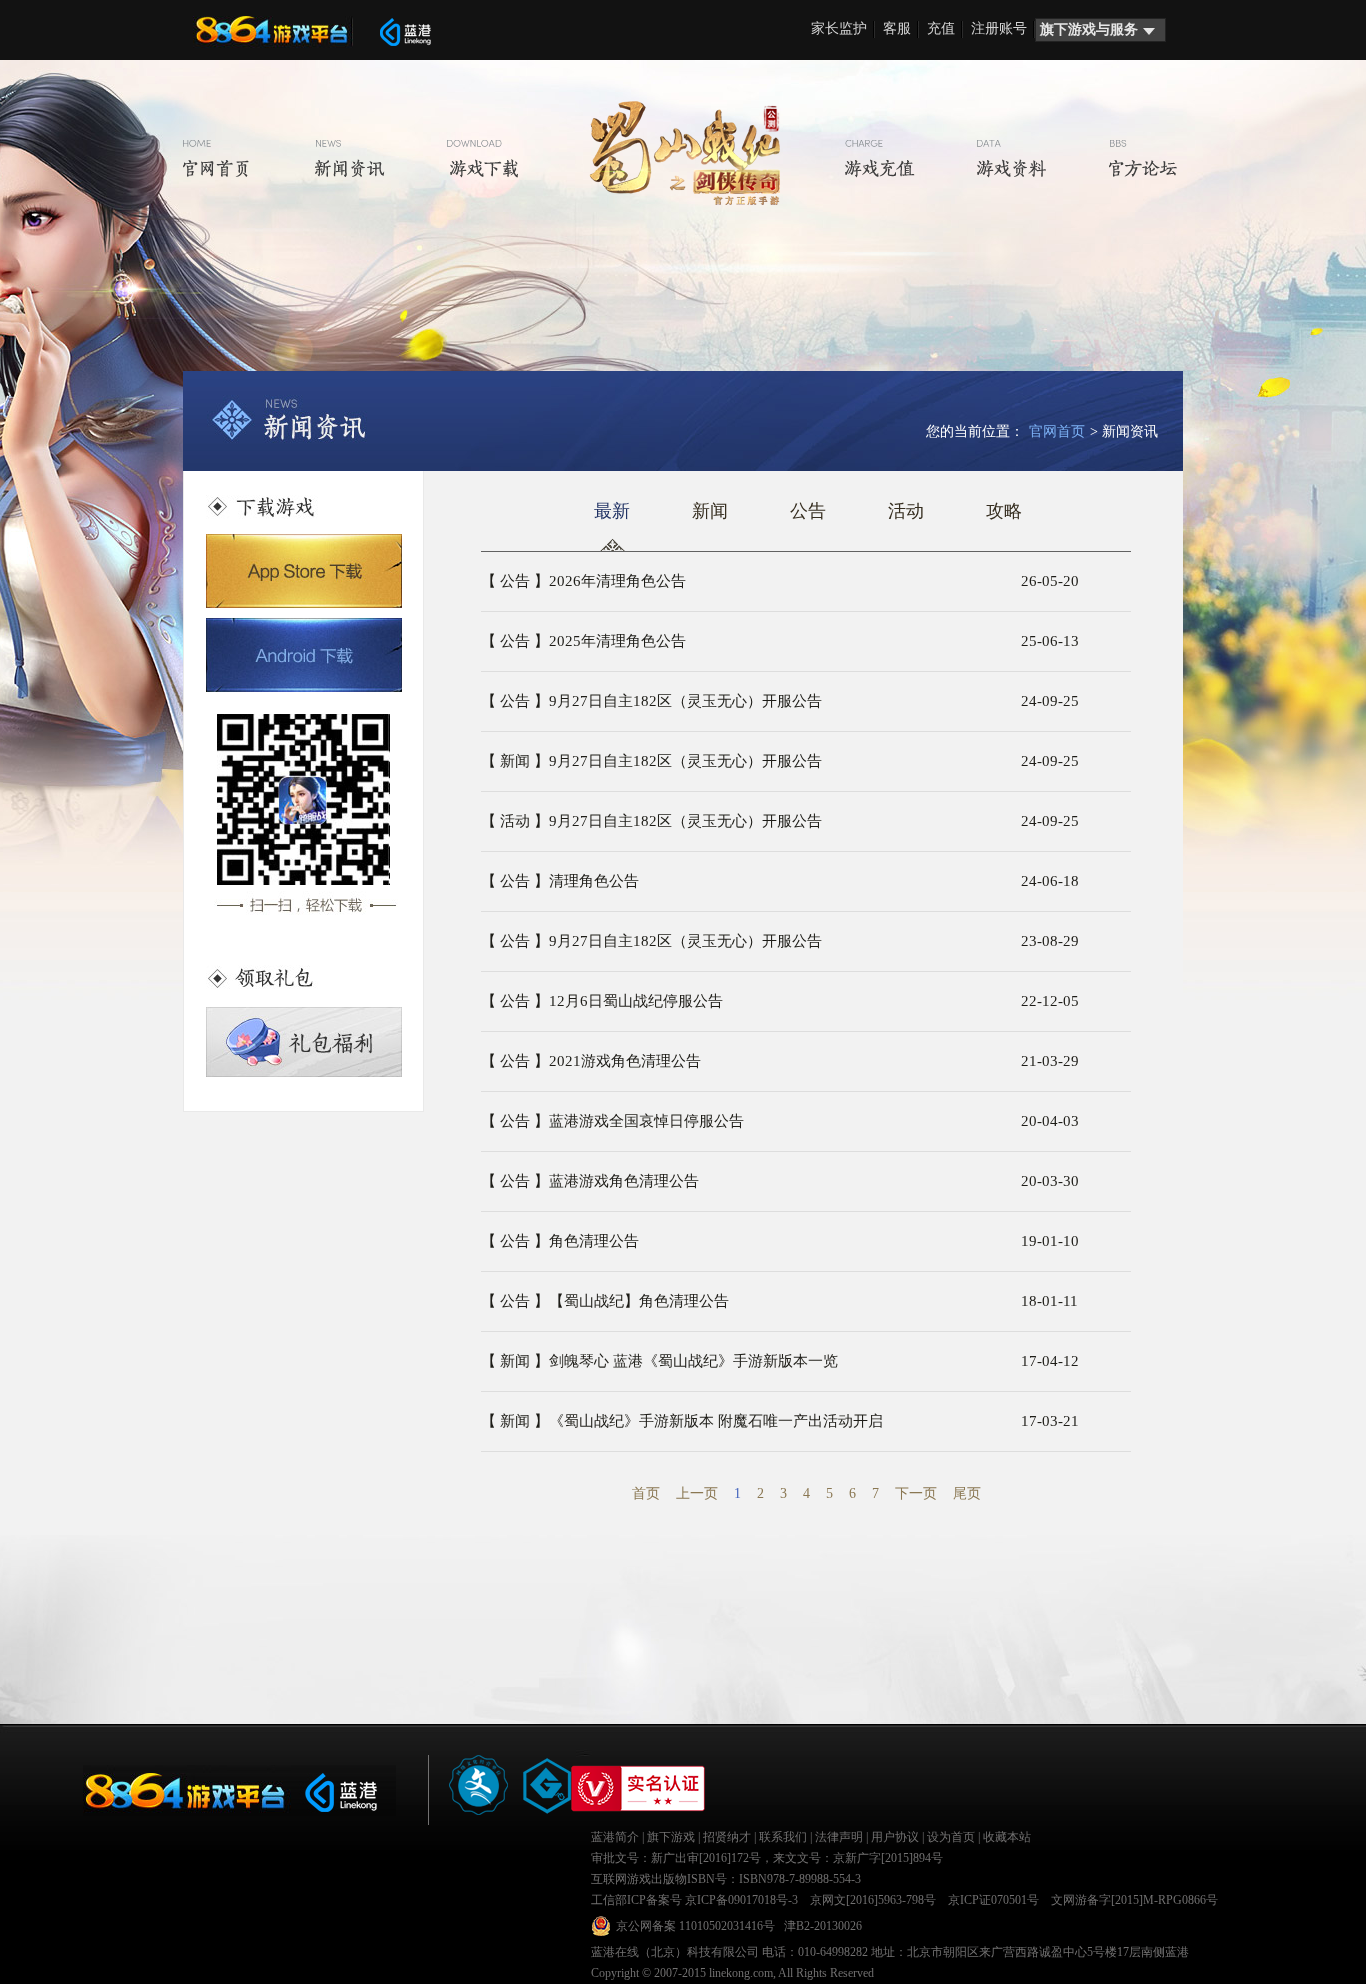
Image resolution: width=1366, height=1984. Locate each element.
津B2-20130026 (823, 1926)
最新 (612, 511)
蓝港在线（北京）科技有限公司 (675, 1952)
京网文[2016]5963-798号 (873, 1900)
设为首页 (951, 1837)
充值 (941, 28)
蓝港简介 (615, 1837)
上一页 (697, 1493)
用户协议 (895, 1837)
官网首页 (1057, 431)
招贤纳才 (727, 1837)
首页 (646, 1493)
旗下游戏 (671, 1837)
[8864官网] (278, 29)
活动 (906, 511)
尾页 (967, 1493)
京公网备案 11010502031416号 (695, 1926)
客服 (897, 28)
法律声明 (839, 1837)
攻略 (1004, 511)
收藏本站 (1007, 1837)
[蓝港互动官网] (405, 32)
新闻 (710, 511)
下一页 (916, 1493)
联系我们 (783, 1837)
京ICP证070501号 (993, 1900)
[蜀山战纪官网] (685, 153)
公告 (808, 511)
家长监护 (839, 28)
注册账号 (999, 28)
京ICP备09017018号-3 (741, 1900)
